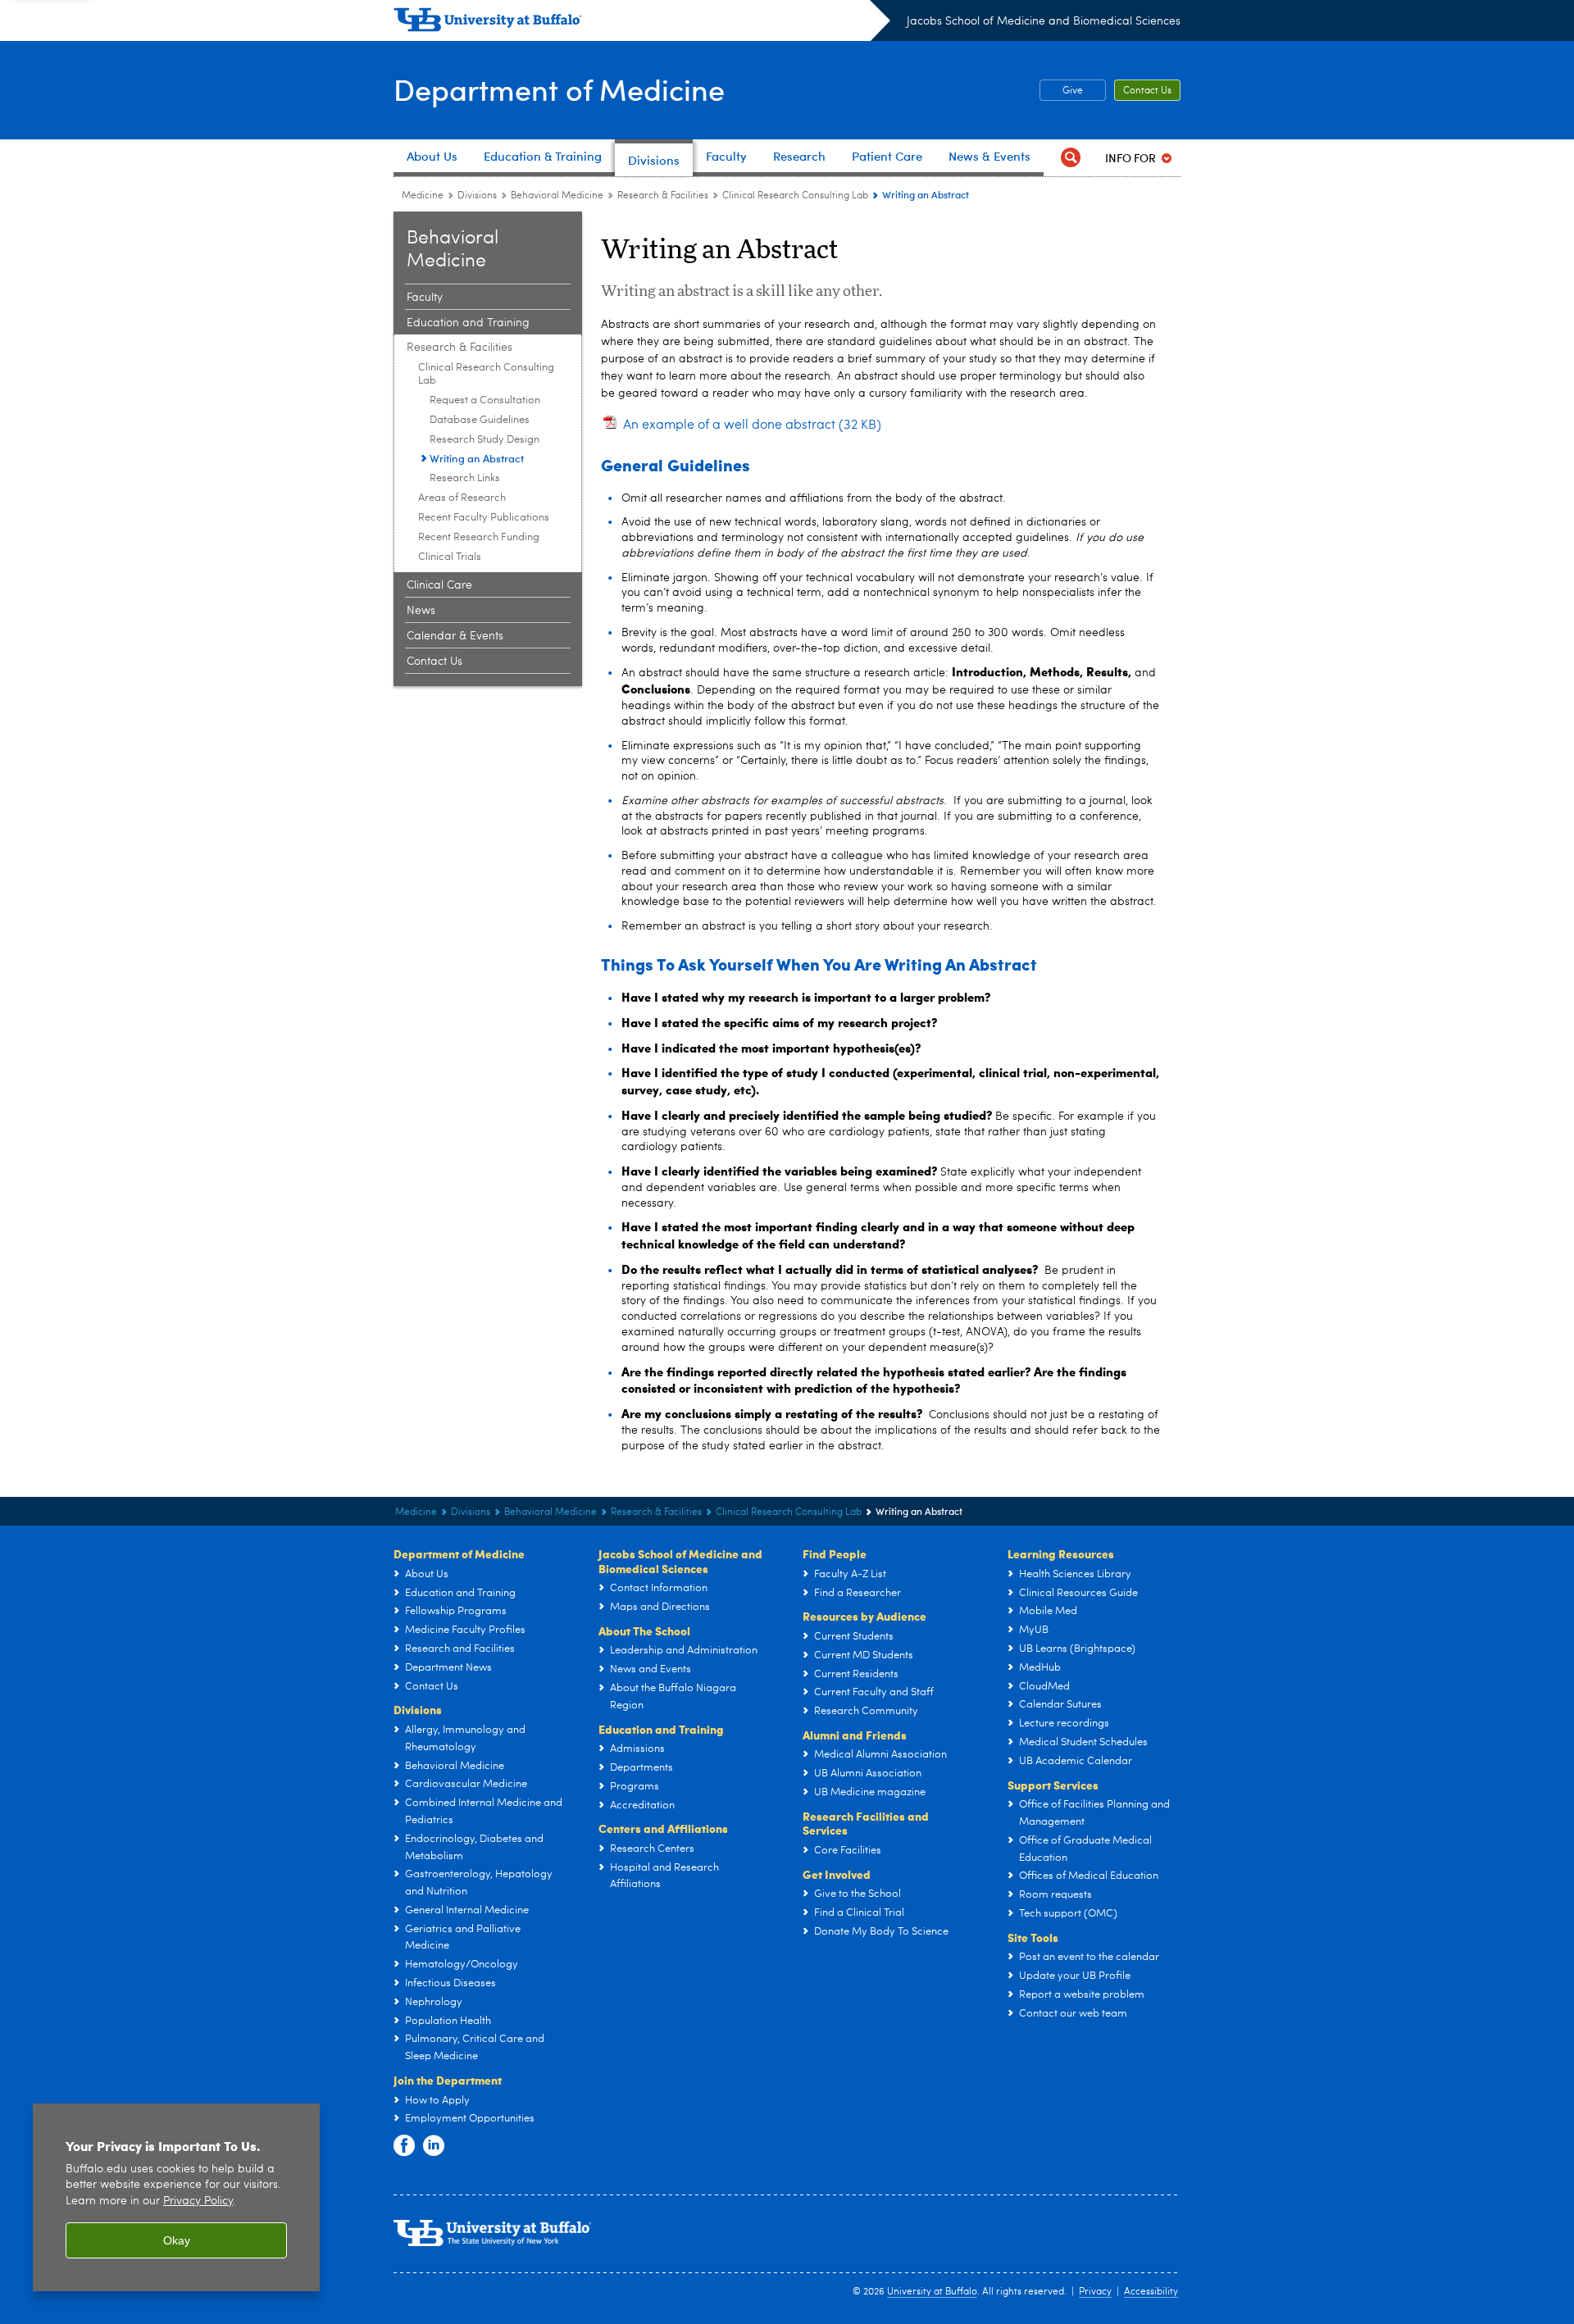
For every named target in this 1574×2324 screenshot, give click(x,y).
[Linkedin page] (434, 2146)
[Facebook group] (404, 2146)
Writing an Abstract (477, 458)
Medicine (423, 196)
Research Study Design (484, 440)
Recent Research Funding (479, 537)
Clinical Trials (450, 557)
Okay (177, 2240)
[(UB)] (642, 23)
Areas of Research (462, 498)
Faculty (425, 298)
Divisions (477, 196)
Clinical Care (439, 585)
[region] (176, 2197)
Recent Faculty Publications (484, 518)
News (421, 611)
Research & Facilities (663, 196)
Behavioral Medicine (557, 196)
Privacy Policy (198, 2201)
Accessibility (1151, 2292)
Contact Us (1147, 91)
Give (1073, 91)
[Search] (1071, 158)
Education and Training (468, 323)
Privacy (1095, 2292)
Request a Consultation (485, 400)
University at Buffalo (932, 2292)
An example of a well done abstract (752, 425)
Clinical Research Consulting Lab (795, 196)
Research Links (465, 478)
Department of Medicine (559, 89)
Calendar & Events (455, 636)
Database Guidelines (480, 420)
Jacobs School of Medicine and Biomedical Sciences (1044, 21)
